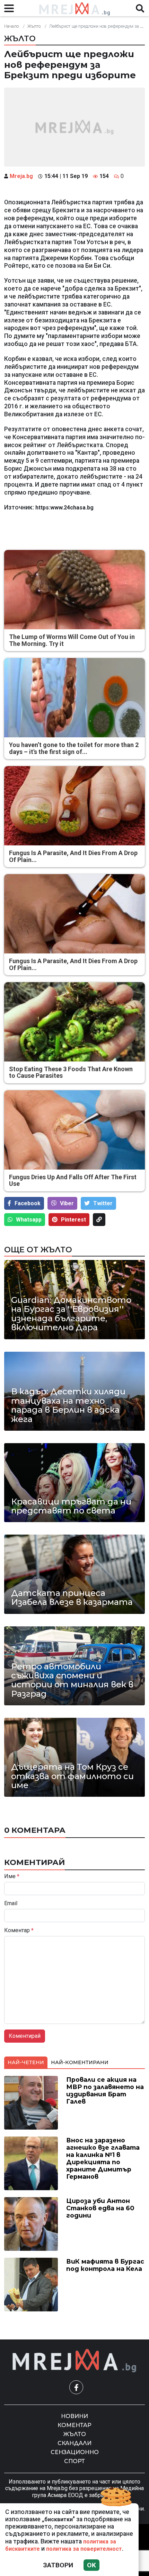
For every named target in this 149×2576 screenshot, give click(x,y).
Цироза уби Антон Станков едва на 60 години (100, 2208)
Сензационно (75, 2452)
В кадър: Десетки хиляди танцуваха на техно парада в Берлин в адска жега (68, 1405)
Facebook (28, 1203)
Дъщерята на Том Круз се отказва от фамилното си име (72, 1776)
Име (12, 1876)
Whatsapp (29, 1220)
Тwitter (103, 1203)
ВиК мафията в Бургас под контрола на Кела (105, 2265)
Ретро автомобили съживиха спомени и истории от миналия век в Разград (72, 1680)
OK (91, 2565)
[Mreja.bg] (74, 2361)
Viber (67, 1203)
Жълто (34, 26)
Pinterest (73, 1220)
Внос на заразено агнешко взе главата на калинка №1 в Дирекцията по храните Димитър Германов (103, 2158)
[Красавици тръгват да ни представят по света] (74, 1483)
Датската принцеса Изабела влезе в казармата (72, 1598)
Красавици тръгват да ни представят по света (71, 1506)
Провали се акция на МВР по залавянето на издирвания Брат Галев (105, 2090)
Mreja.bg (21, 176)
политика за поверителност (84, 2549)
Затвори (58, 2565)
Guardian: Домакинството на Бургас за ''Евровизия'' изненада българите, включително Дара (71, 1314)
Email (11, 1903)
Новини (74, 2416)
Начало (11, 26)
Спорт (74, 2461)
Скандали (74, 2443)
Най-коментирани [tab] (80, 2062)
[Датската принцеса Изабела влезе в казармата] (74, 1574)
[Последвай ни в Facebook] (76, 2387)
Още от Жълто (38, 1250)
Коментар (19, 1930)
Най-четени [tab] (26, 2062)
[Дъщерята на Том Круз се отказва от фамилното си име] (74, 1757)
